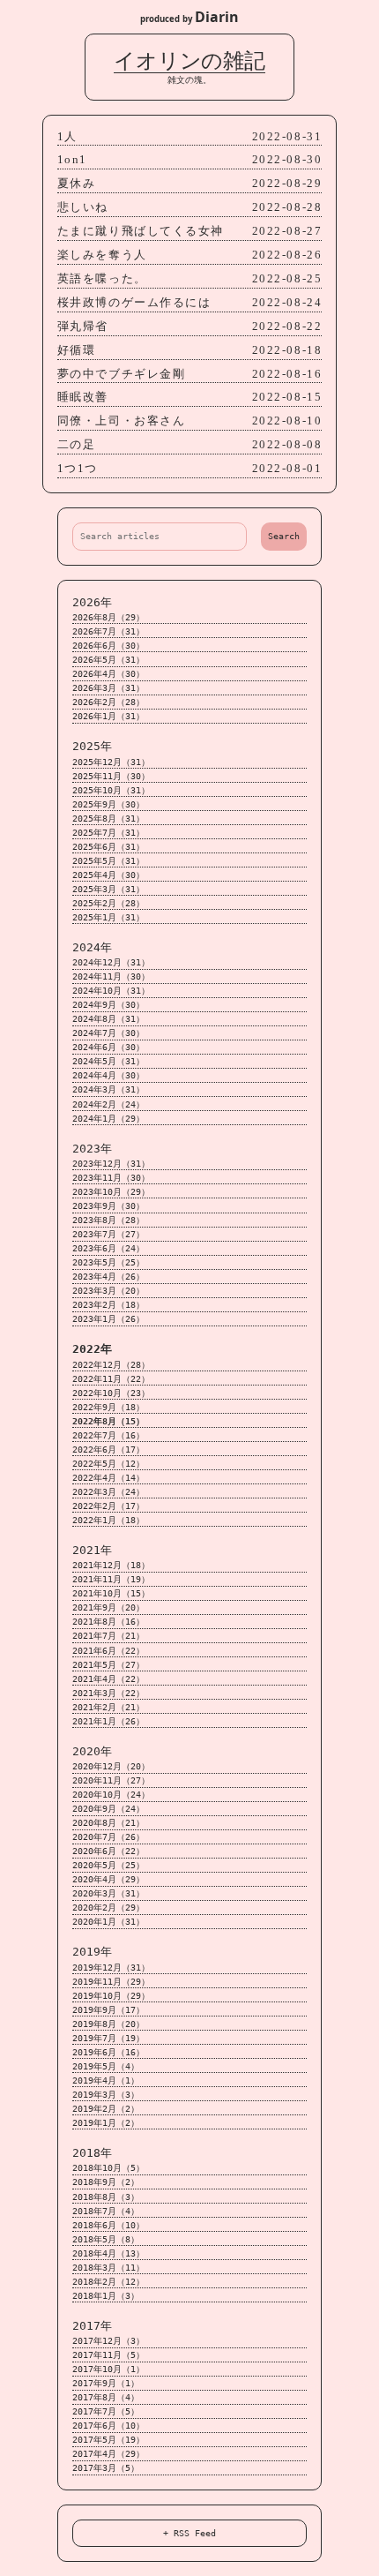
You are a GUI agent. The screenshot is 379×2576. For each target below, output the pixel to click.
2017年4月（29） (108, 2454)
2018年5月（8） (106, 2239)
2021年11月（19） (111, 1579)
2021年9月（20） (108, 1607)
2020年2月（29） (108, 1908)
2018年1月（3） (106, 2296)
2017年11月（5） (108, 2355)
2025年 (92, 746)
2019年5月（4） (106, 2066)
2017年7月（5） (106, 2411)
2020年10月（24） (111, 1795)
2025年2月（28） (108, 903)
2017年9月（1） (106, 2383)
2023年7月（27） (108, 1234)
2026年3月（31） (108, 688)
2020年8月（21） (108, 1823)
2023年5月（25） (108, 1262)
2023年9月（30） (108, 1206)
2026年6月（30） (108, 646)
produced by (189, 17)
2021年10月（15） (111, 1593)
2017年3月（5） (106, 2468)
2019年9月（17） (108, 2010)
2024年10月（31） (111, 991)
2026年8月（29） (108, 617)
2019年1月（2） (106, 2123)
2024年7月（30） (108, 1033)
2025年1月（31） (108, 917)
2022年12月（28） (111, 1365)
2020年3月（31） (108, 1893)
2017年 (92, 2326)
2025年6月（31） (108, 847)
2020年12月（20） (111, 1766)
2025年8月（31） (108, 819)
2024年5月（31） (108, 1061)
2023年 (92, 1149)
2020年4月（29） (108, 1879)
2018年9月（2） (106, 2182)
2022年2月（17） (108, 1506)
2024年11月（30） (111, 976)
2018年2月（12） (108, 2282)
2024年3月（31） (108, 1089)
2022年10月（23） (111, 1393)
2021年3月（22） (108, 1693)
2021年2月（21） (108, 1707)
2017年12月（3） (108, 2341)
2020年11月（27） (111, 1780)
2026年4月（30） (108, 674)
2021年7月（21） (108, 1636)
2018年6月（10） (108, 2225)
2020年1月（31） (108, 1922)
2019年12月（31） (111, 1968)
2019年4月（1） (106, 2080)
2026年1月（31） (108, 716)
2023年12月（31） (111, 1164)
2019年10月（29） (111, 1996)
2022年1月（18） (108, 1520)
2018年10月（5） (108, 2168)
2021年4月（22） (108, 1679)
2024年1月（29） (108, 1119)
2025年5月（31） (108, 861)
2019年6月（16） (108, 2052)
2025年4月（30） (108, 875)
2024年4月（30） (108, 1075)
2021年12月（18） (111, 1565)
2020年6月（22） (108, 1851)
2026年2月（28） (108, 702)
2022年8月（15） (108, 1421)
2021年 (92, 1550)
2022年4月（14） (108, 1478)
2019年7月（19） (108, 2038)
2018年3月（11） (108, 2268)
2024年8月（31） (108, 1019)
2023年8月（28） (108, 1220)
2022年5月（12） (108, 1464)
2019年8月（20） (108, 2024)
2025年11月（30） (111, 776)
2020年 (92, 1751)
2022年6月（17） (108, 1449)
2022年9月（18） (108, 1407)
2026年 (92, 602)
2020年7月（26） (108, 1837)
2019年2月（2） (106, 2109)
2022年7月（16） (108, 1435)
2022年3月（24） (108, 1492)
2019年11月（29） (111, 1982)
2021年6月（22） (108, 1651)
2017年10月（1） (108, 2369)
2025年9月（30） (108, 804)
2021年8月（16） (108, 1622)
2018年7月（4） (106, 2211)
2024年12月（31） (111, 962)
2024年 (92, 947)
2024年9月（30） (108, 1005)
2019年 (92, 1952)
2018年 (92, 2153)
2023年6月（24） (108, 1248)
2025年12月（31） (111, 762)
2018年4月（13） (108, 2253)
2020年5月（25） (108, 1865)
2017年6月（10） (108, 2426)
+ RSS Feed (189, 2533)
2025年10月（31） (111, 790)
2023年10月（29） (111, 1192)
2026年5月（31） (108, 660)
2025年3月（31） (108, 889)
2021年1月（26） (108, 1721)
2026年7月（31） (108, 631)
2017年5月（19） (108, 2440)
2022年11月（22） (111, 1379)
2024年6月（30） (108, 1047)
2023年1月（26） (108, 1319)
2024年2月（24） (108, 1104)
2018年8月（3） (106, 2197)
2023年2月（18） (108, 1305)
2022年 (92, 1349)
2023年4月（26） (108, 1277)
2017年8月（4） (106, 2397)
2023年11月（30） (111, 1178)
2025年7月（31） (108, 833)
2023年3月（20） (108, 1291)
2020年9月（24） (108, 1809)
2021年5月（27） (108, 1665)
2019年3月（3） (106, 2095)
